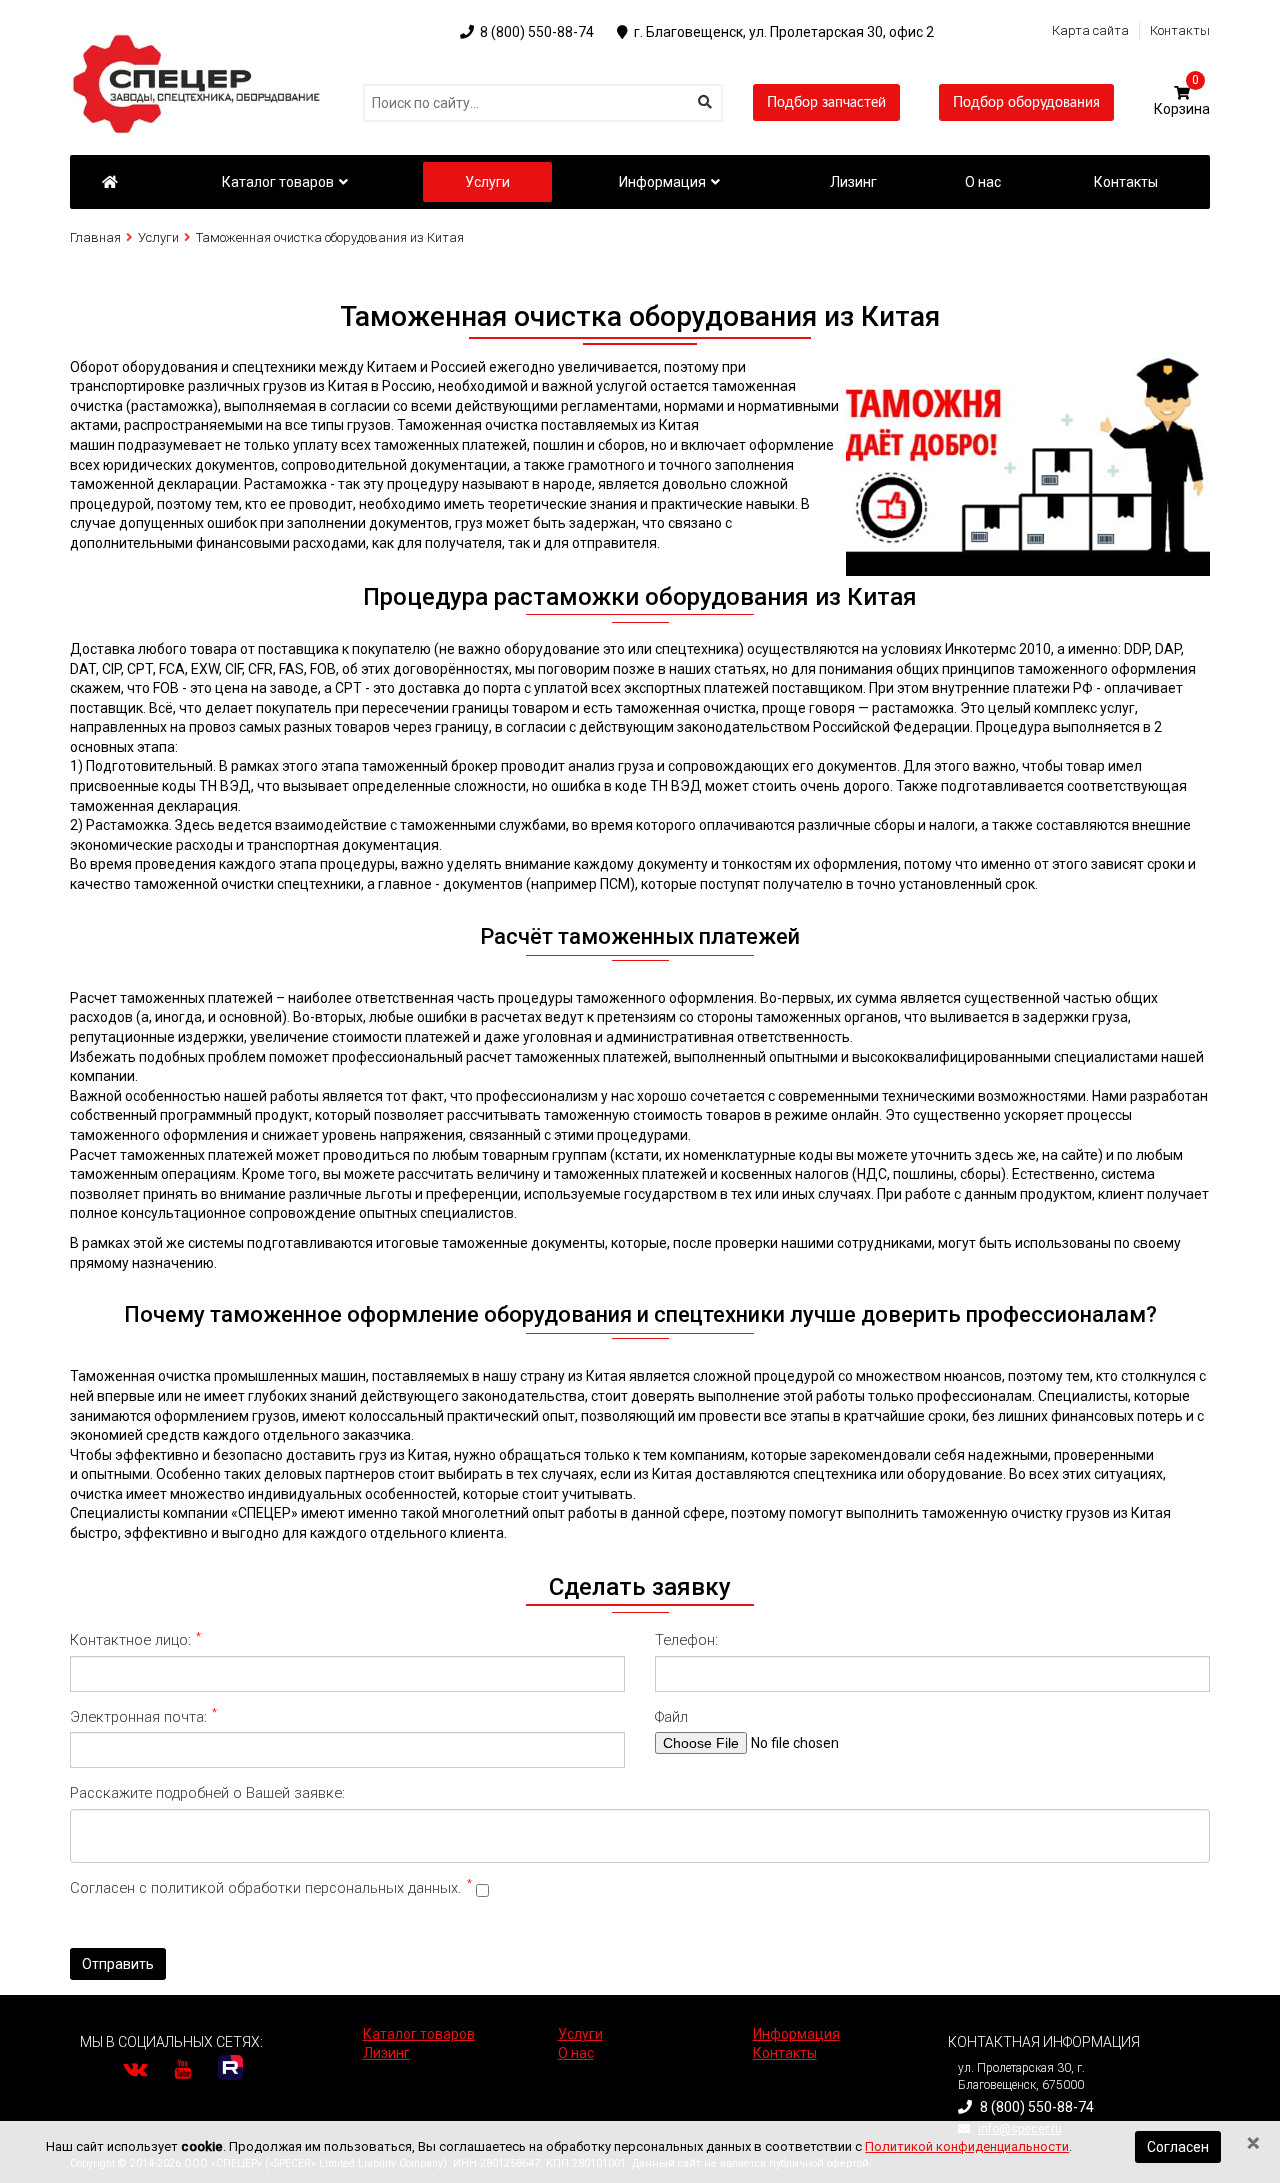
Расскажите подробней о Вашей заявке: (209, 1793)
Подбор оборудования (1026, 103)
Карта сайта (1090, 30)
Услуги (158, 237)
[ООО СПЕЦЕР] (200, 40)
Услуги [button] (487, 182)
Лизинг (386, 2053)
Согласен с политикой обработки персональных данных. (271, 1887)
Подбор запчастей (826, 103)
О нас (576, 2053)
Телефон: (688, 1640)
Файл (673, 1717)
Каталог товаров (278, 182)
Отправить (118, 1964)
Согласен (1178, 2147)
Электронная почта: (143, 1716)
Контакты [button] (1126, 182)
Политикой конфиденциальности (967, 2146)
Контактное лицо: (135, 1639)
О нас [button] (983, 182)
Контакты (1180, 30)
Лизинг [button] (853, 182)
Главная (95, 237)
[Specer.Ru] (109, 182)
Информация (662, 182)
